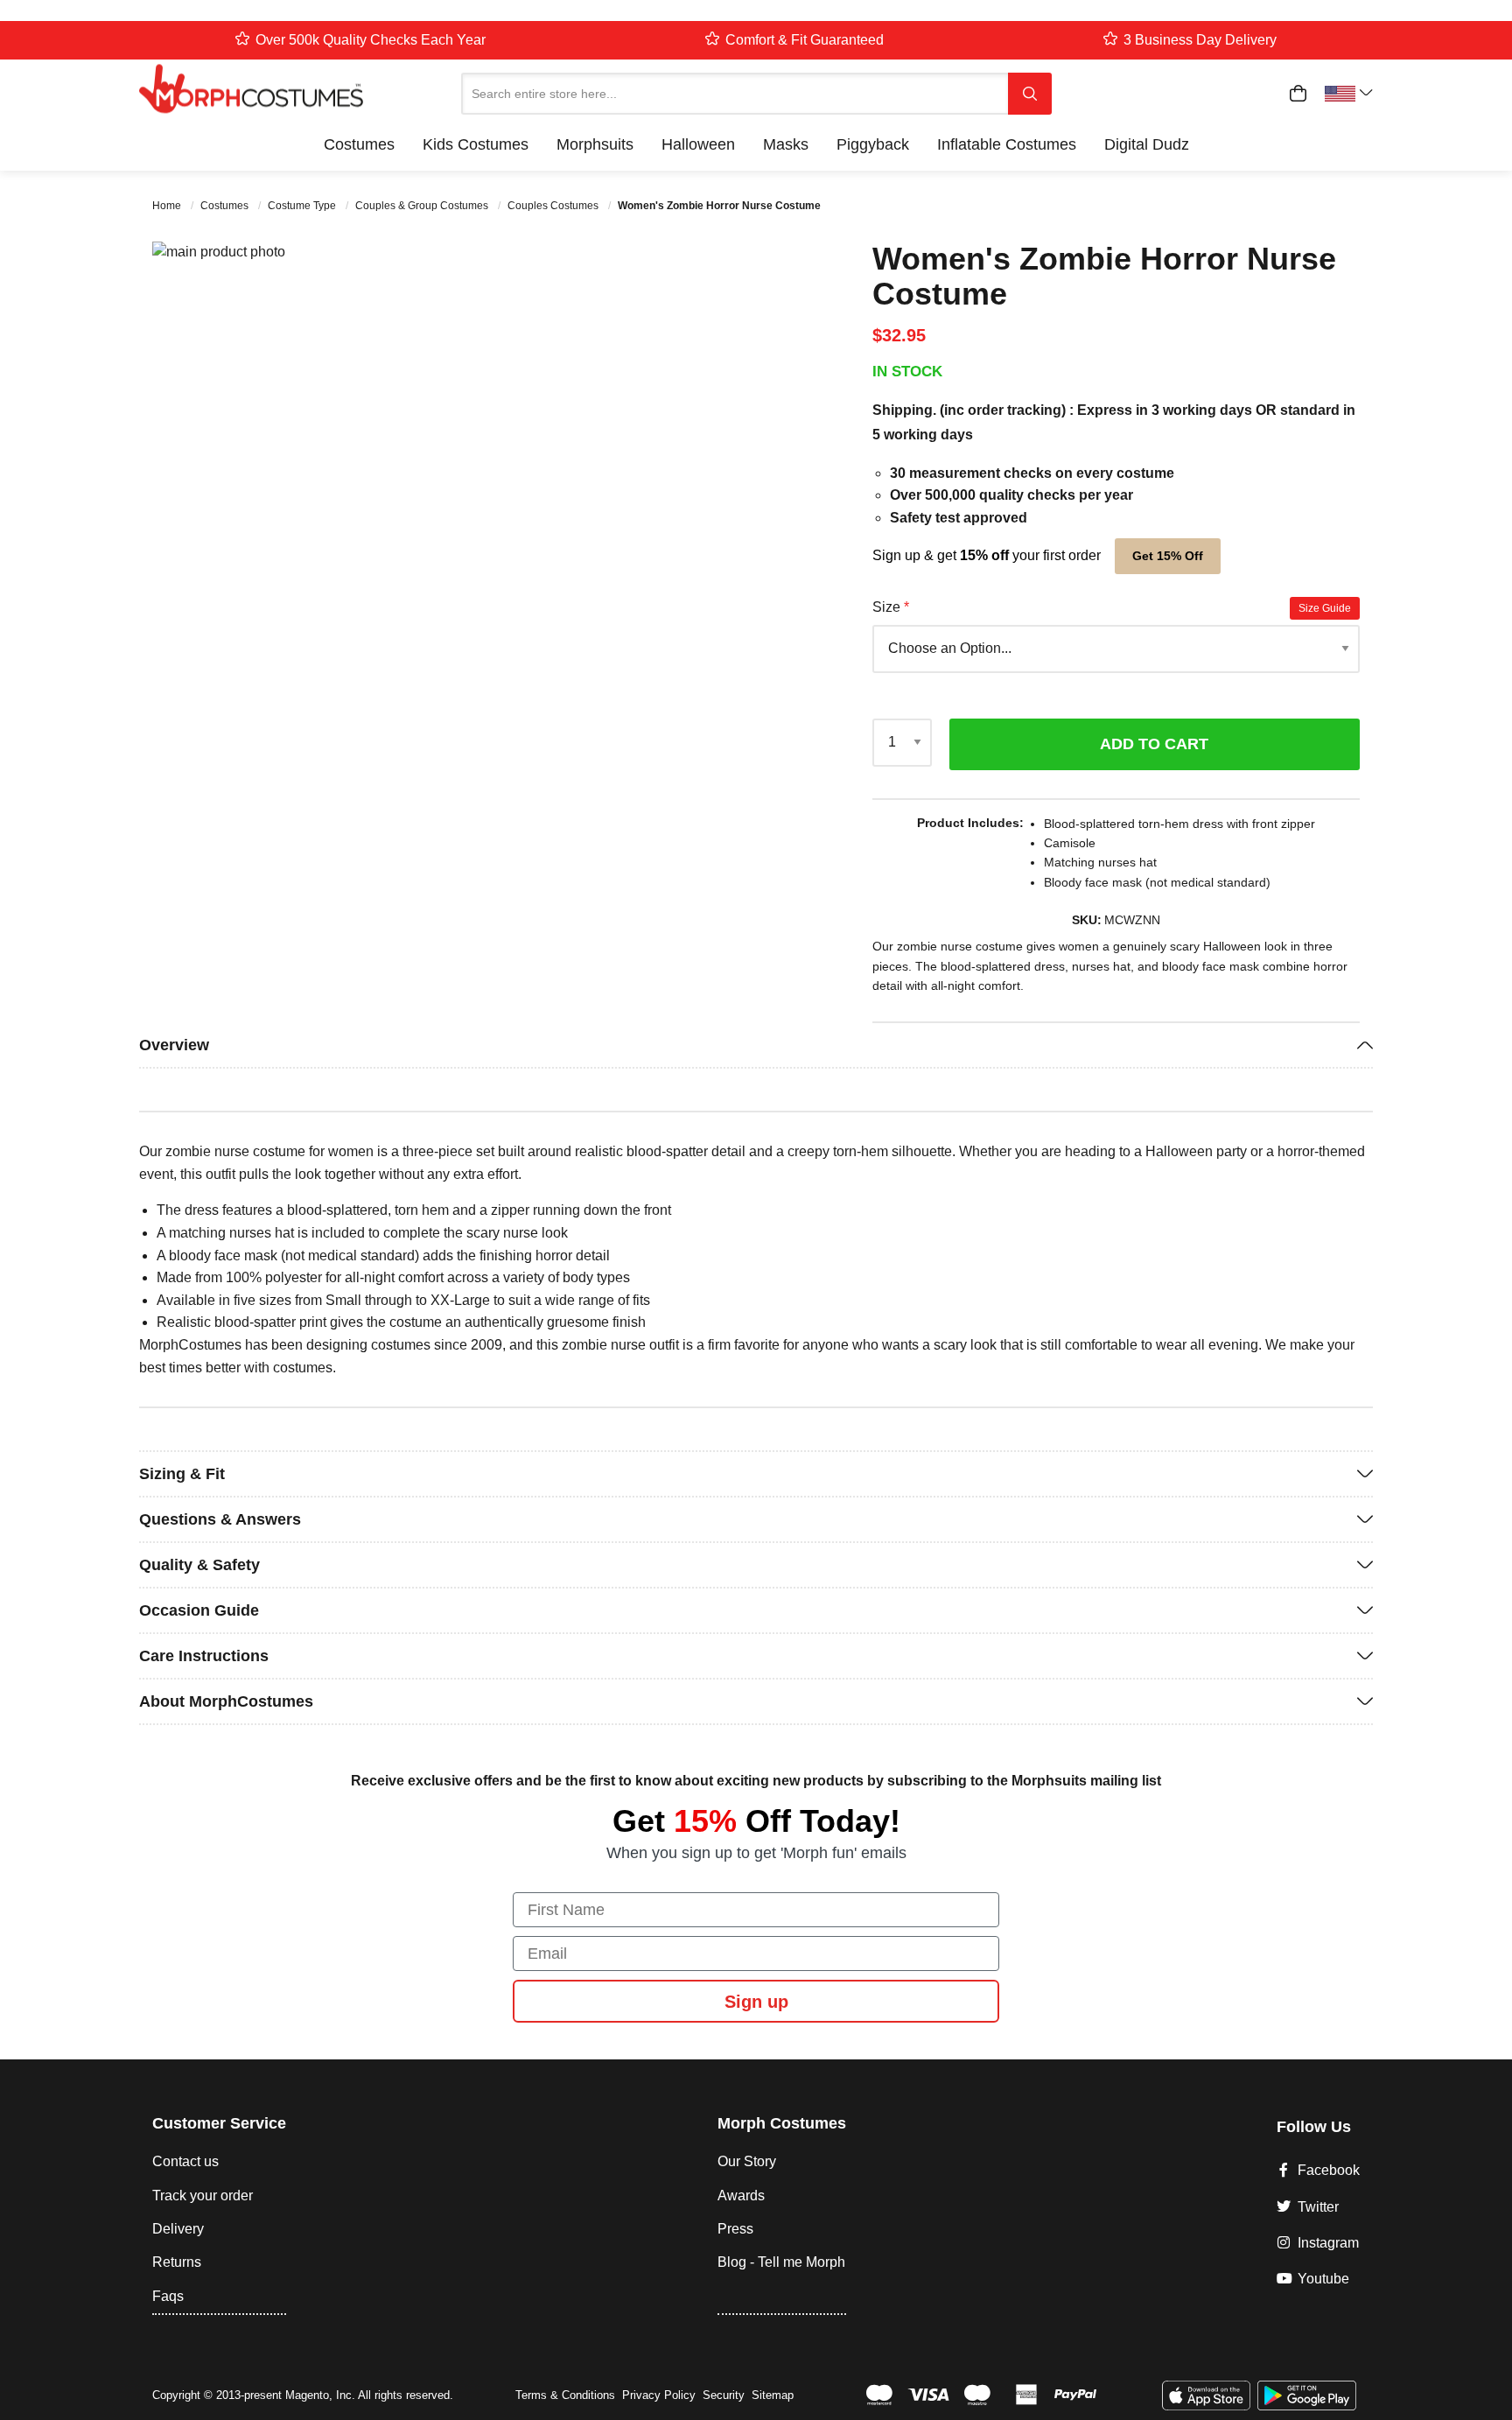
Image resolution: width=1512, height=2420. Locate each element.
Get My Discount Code (610, 1316)
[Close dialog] (1172, 951)
